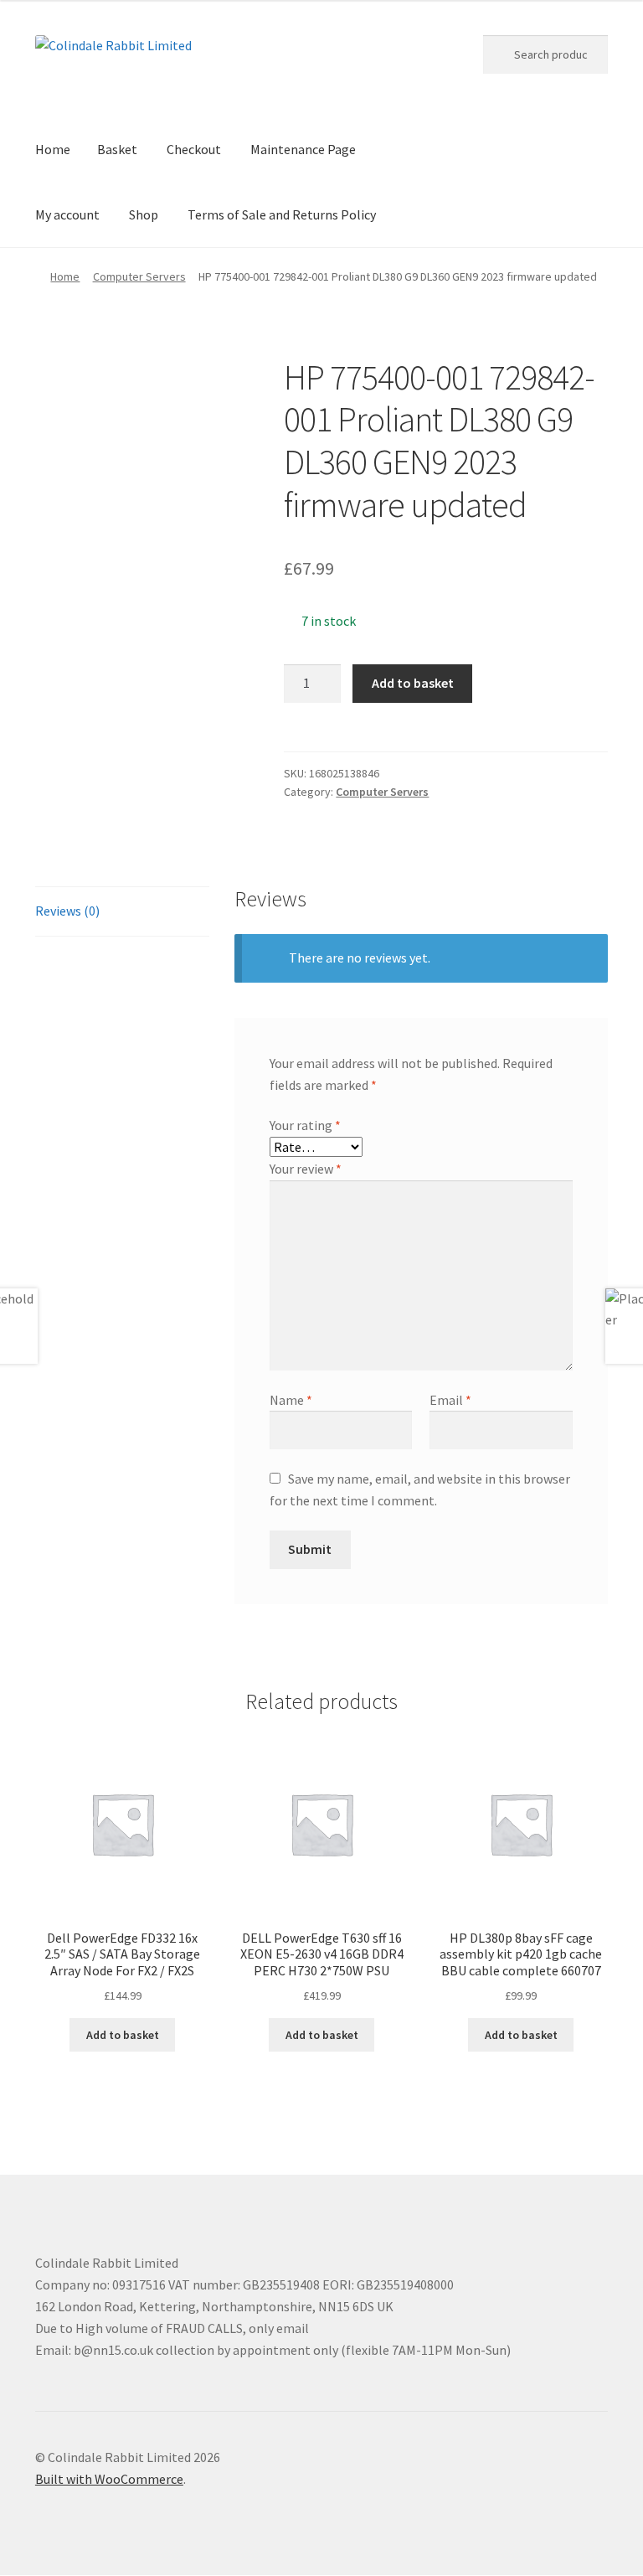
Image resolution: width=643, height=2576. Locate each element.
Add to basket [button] (123, 2035)
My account (67, 214)
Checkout (194, 149)
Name (291, 1400)
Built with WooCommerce (109, 2479)
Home (53, 149)
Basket (117, 149)
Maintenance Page (303, 149)
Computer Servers (139, 276)
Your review (306, 1169)
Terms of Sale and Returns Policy (282, 214)
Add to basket (413, 683)
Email (450, 1400)
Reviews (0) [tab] (67, 911)
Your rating (305, 1125)
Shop (144, 214)
